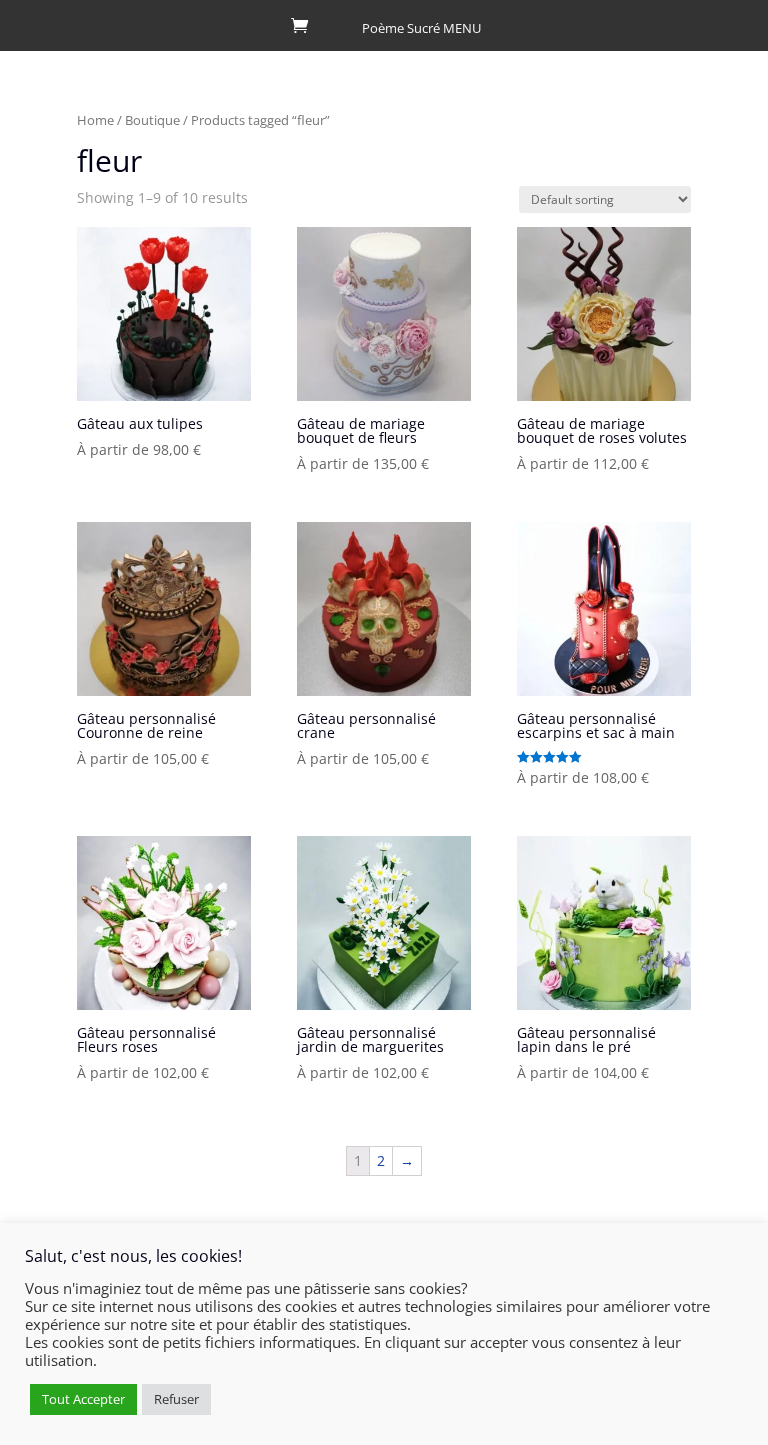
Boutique (152, 120)
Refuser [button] (176, 1399)
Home (95, 120)
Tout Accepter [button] (83, 1399)
